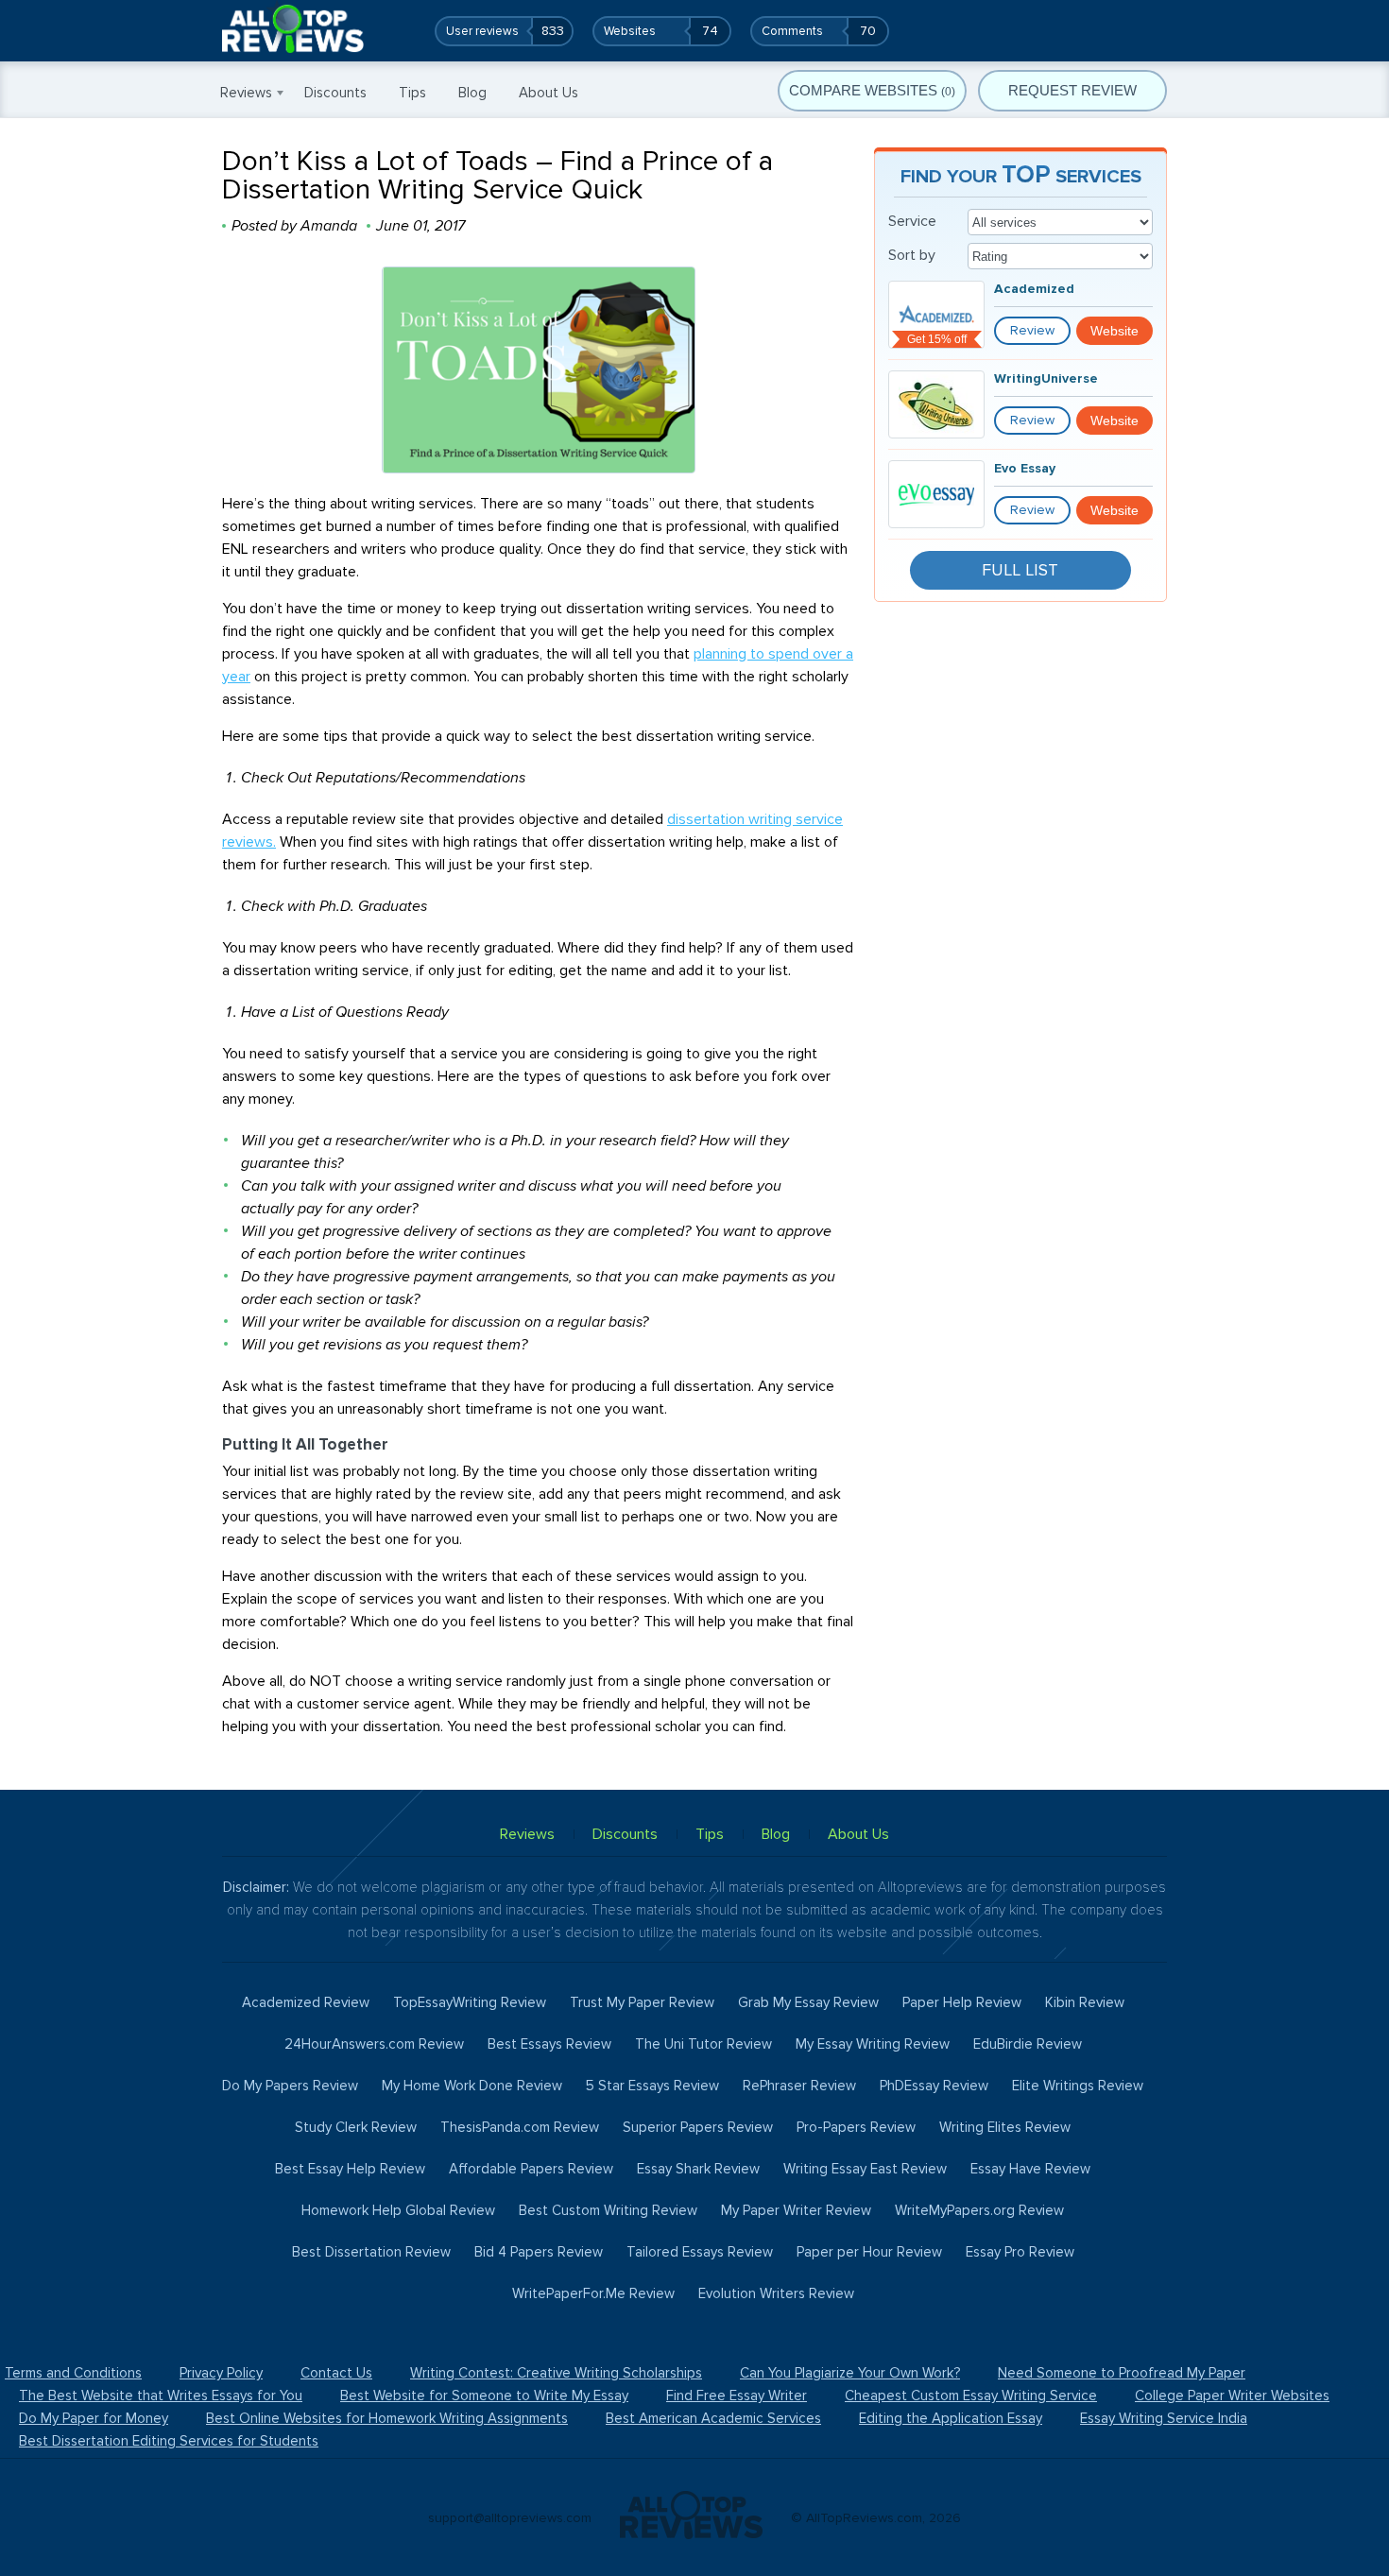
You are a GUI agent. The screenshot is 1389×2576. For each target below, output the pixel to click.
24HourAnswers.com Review (374, 2044)
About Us (549, 93)
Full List (1020, 570)
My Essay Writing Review (873, 2044)
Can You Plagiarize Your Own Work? (850, 2373)
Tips (412, 93)
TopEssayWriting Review (470, 2002)
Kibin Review (1085, 2002)
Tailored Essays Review (700, 2252)
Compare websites (872, 90)
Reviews (246, 93)
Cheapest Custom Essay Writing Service (971, 2396)
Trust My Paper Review (642, 2002)
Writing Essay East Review (865, 2169)
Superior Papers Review (698, 2127)
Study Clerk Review (356, 2127)
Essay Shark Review (698, 2169)
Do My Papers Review (290, 2086)
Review (1032, 330)
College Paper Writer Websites (1232, 2396)
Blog (472, 93)
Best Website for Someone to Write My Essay (484, 2396)
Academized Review (306, 2002)
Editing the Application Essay (951, 2418)
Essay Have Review (1030, 2169)
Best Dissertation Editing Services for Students (169, 2441)
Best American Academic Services (713, 2418)
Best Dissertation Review (371, 2252)
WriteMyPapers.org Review (979, 2210)
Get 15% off (937, 339)
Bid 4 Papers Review (539, 2252)
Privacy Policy (221, 2373)
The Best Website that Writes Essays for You (161, 2396)
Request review (1072, 90)
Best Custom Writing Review (608, 2210)
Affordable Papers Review (531, 2169)
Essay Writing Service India (1164, 2418)
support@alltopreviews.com (510, 2518)
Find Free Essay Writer (737, 2396)
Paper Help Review (962, 2002)
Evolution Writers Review (776, 2293)
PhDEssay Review (934, 2086)
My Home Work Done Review (472, 2086)
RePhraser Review (799, 2086)
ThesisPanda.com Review (520, 2127)
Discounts (335, 93)
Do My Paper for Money (94, 2418)
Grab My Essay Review (808, 2002)
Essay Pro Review (1020, 2252)
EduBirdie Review (1028, 2044)
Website (1115, 331)
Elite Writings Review (1078, 2086)
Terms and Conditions (73, 2373)
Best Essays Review (549, 2044)
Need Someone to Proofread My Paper (1122, 2373)
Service (912, 221)
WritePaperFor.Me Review (593, 2293)
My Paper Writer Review (796, 2210)
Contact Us (336, 2373)
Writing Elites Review (1005, 2127)
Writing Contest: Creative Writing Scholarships (556, 2373)
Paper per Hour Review (869, 2252)
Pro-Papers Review (856, 2127)
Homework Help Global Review (398, 2210)
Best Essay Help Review (350, 2169)
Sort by (912, 255)
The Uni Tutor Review (703, 2044)
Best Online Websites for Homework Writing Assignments (387, 2418)
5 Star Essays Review (652, 2086)
